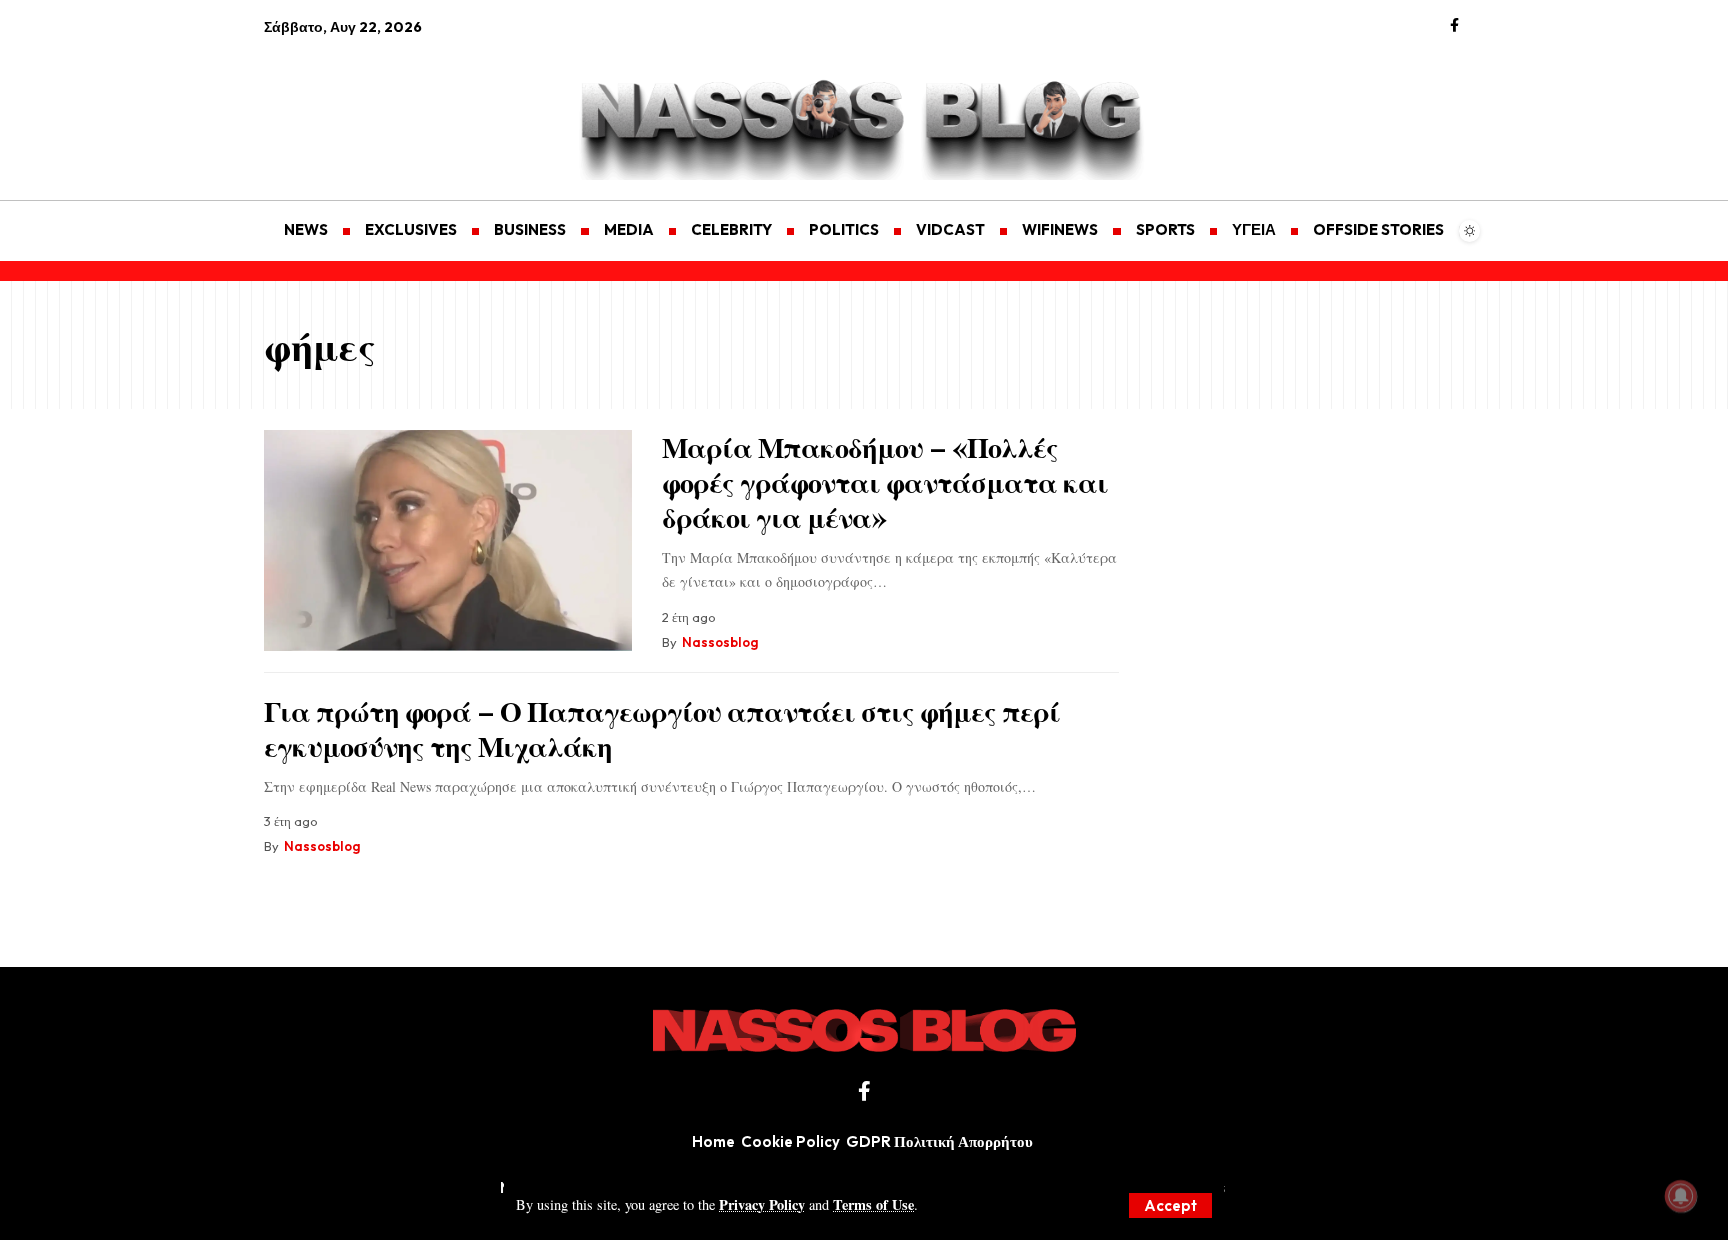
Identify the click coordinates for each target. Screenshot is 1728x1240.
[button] (1170, 1205)
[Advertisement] (359, 106)
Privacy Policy (762, 1204)
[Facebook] (1454, 26)
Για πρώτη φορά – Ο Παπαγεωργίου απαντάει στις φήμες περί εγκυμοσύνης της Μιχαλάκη (662, 728)
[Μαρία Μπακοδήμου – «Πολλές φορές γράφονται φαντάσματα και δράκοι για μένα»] (448, 540)
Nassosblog (720, 642)
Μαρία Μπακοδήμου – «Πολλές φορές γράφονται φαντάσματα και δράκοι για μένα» (885, 481)
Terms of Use (873, 1204)
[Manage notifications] (1681, 1196)
